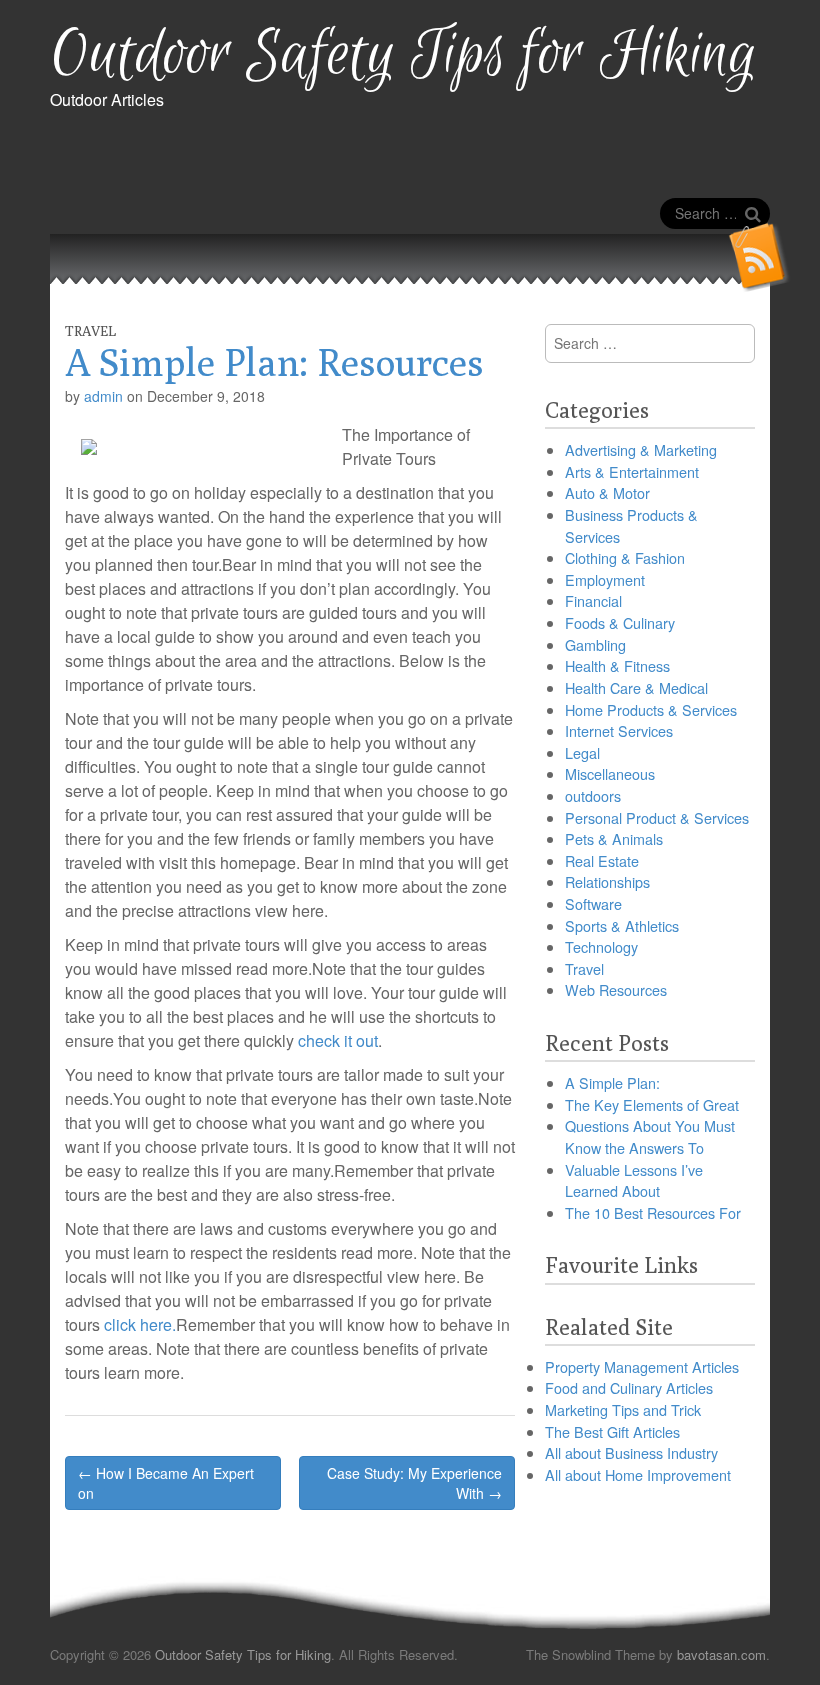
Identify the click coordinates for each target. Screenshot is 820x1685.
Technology (601, 946)
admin (103, 396)
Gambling (595, 644)
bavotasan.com (721, 1654)
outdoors (593, 795)
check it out (338, 1040)
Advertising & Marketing (641, 449)
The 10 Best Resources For (653, 1212)
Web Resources (616, 989)
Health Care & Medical (636, 687)
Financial (593, 600)
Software (593, 903)
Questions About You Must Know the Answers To (650, 1136)
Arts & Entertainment (632, 471)
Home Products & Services (651, 709)
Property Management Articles (642, 1366)
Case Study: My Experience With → (414, 1483)
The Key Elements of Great (652, 1104)
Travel (90, 331)
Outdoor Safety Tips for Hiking (403, 55)
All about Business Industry (631, 1452)
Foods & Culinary (620, 622)
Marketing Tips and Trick (623, 1409)
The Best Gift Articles (612, 1431)
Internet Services (619, 730)
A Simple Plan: (612, 1082)
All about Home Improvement (638, 1474)
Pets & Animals (614, 838)
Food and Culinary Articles (629, 1387)
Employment (605, 579)
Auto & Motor (607, 492)
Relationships (607, 881)
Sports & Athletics (622, 925)
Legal (582, 752)
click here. (140, 1324)
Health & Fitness (617, 665)
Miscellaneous (610, 773)
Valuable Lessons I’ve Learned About (634, 1180)
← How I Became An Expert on (166, 1483)
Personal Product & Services (657, 817)
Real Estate (602, 860)
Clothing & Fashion (625, 557)
